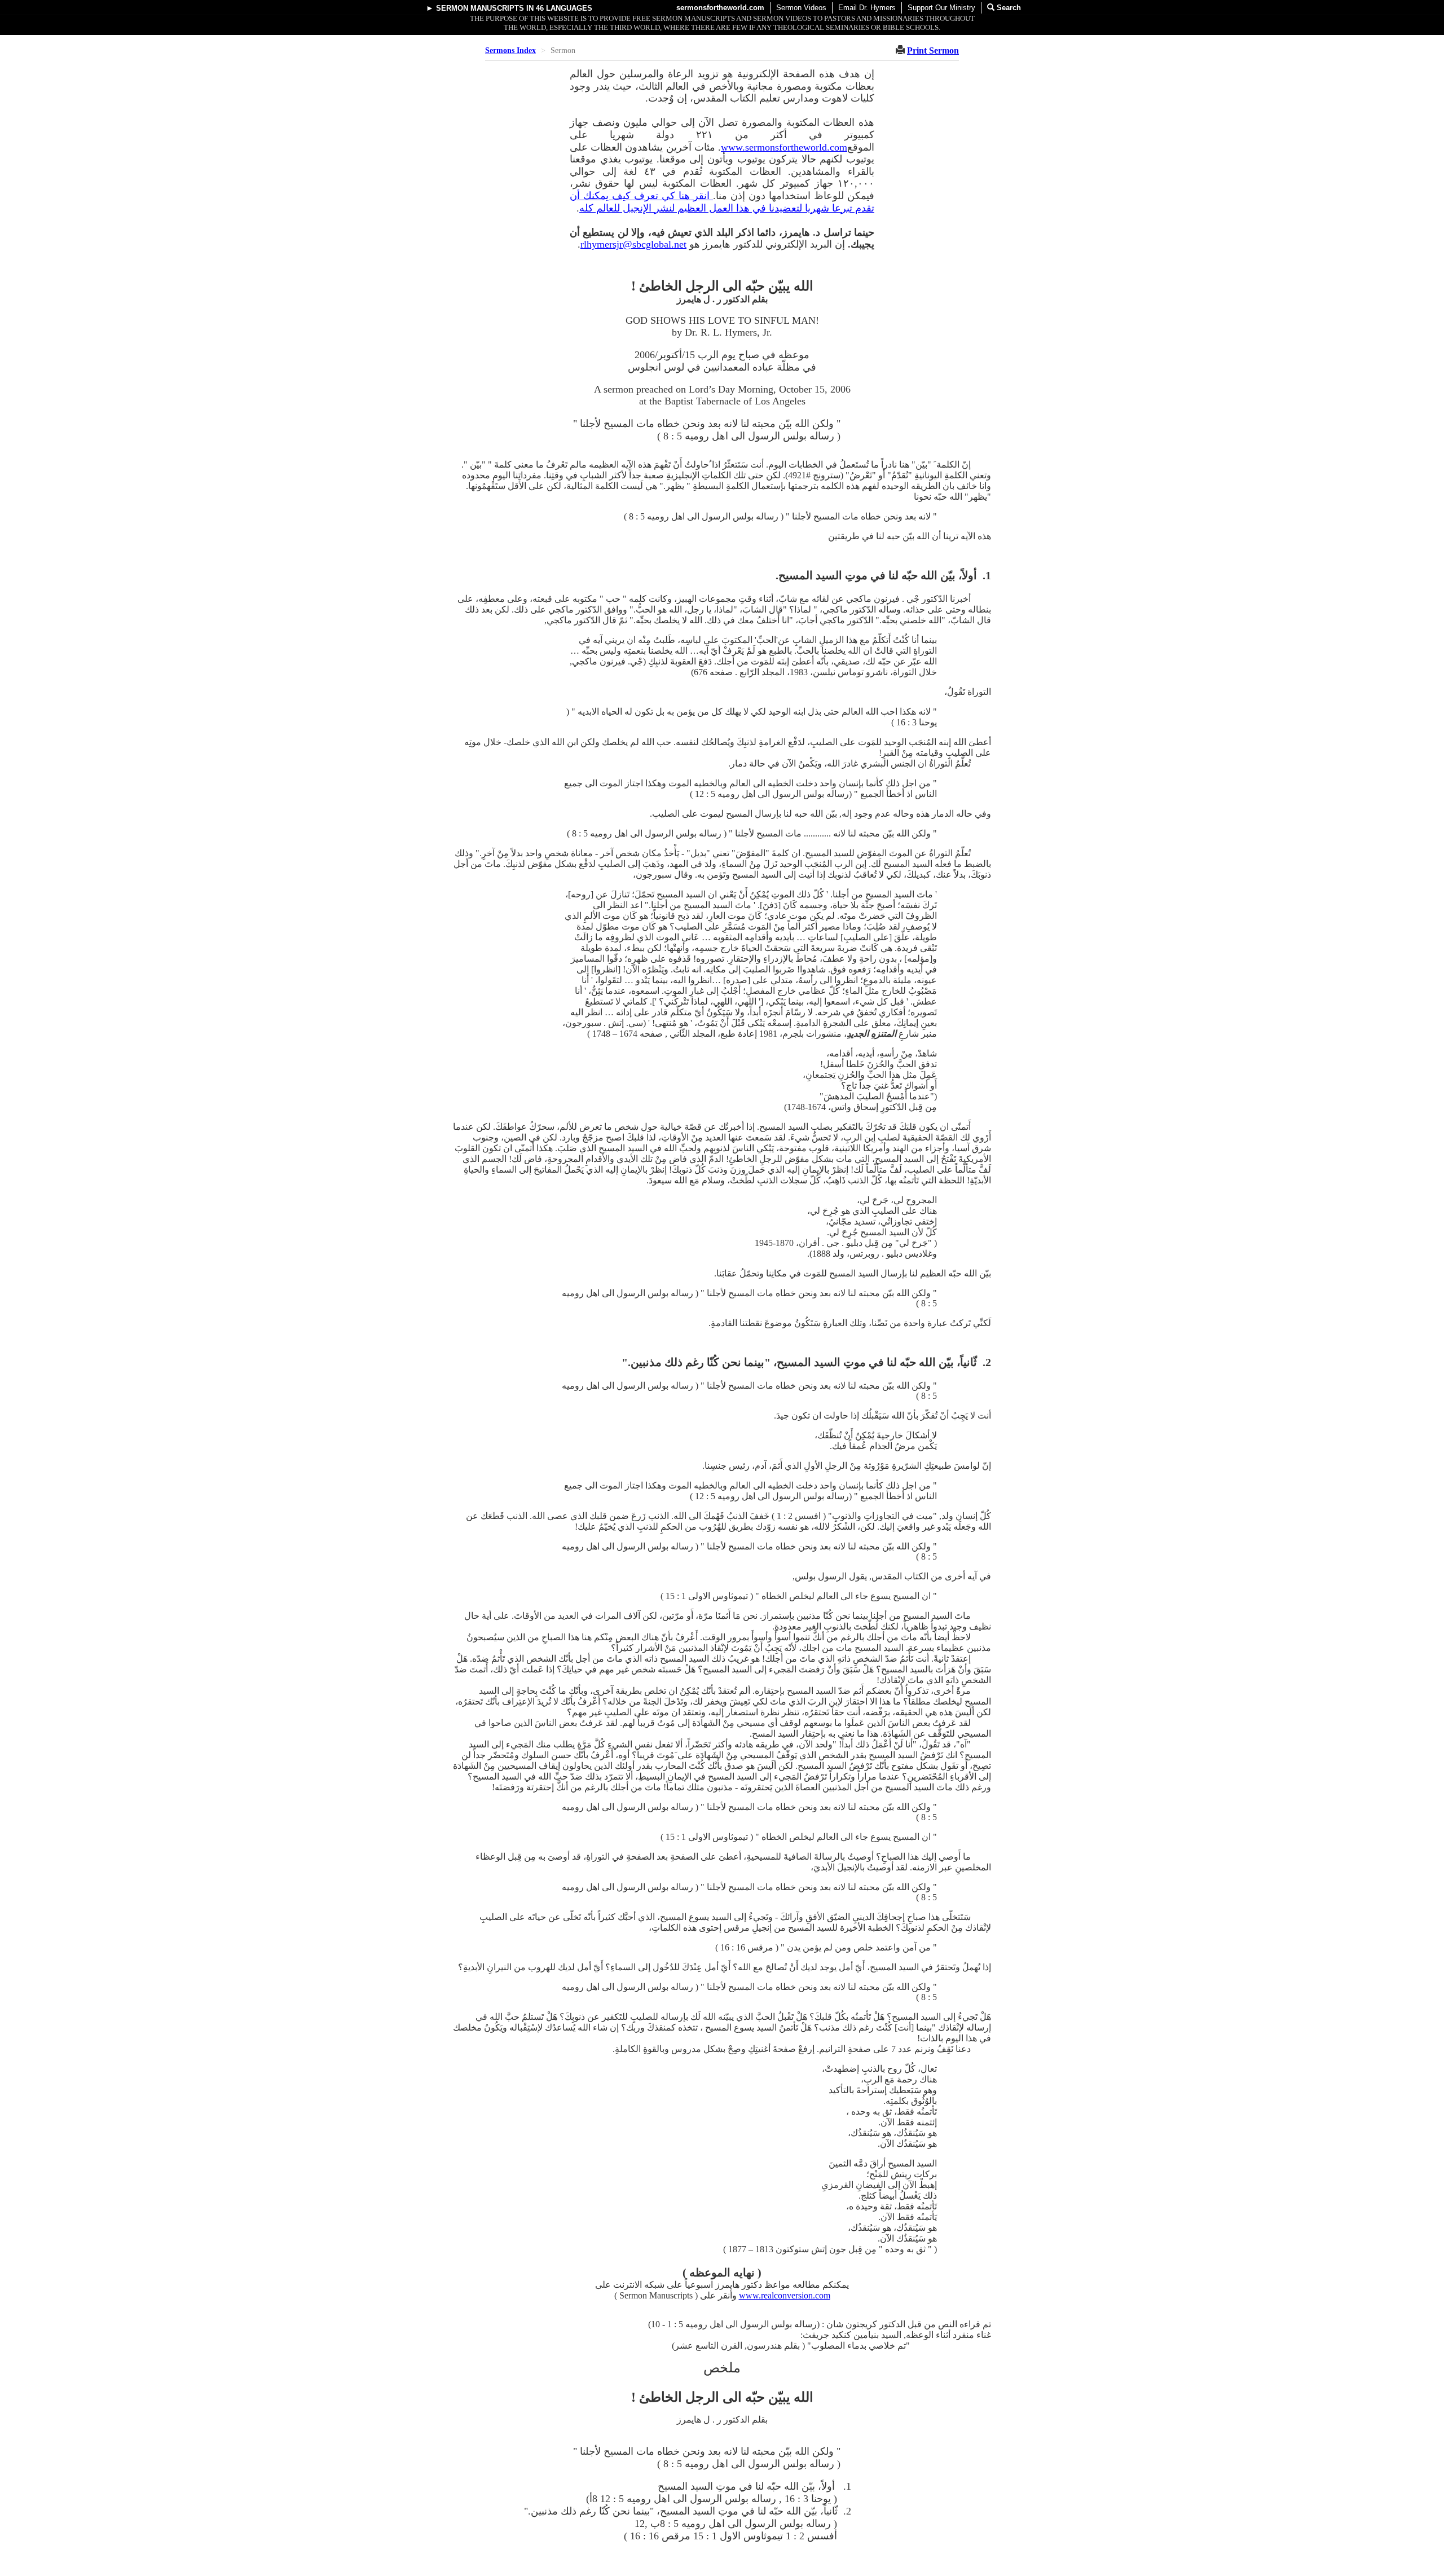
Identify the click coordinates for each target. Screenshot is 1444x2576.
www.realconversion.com (785, 2295)
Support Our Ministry (941, 8)
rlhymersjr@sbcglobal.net (633, 244)
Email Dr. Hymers (867, 8)
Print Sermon (933, 50)
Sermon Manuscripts (480, 8)
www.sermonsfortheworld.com (784, 147)
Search (1008, 8)
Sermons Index (510, 50)
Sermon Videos (801, 8)
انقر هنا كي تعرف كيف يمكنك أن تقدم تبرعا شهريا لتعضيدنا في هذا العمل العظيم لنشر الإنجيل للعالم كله (722, 202)
